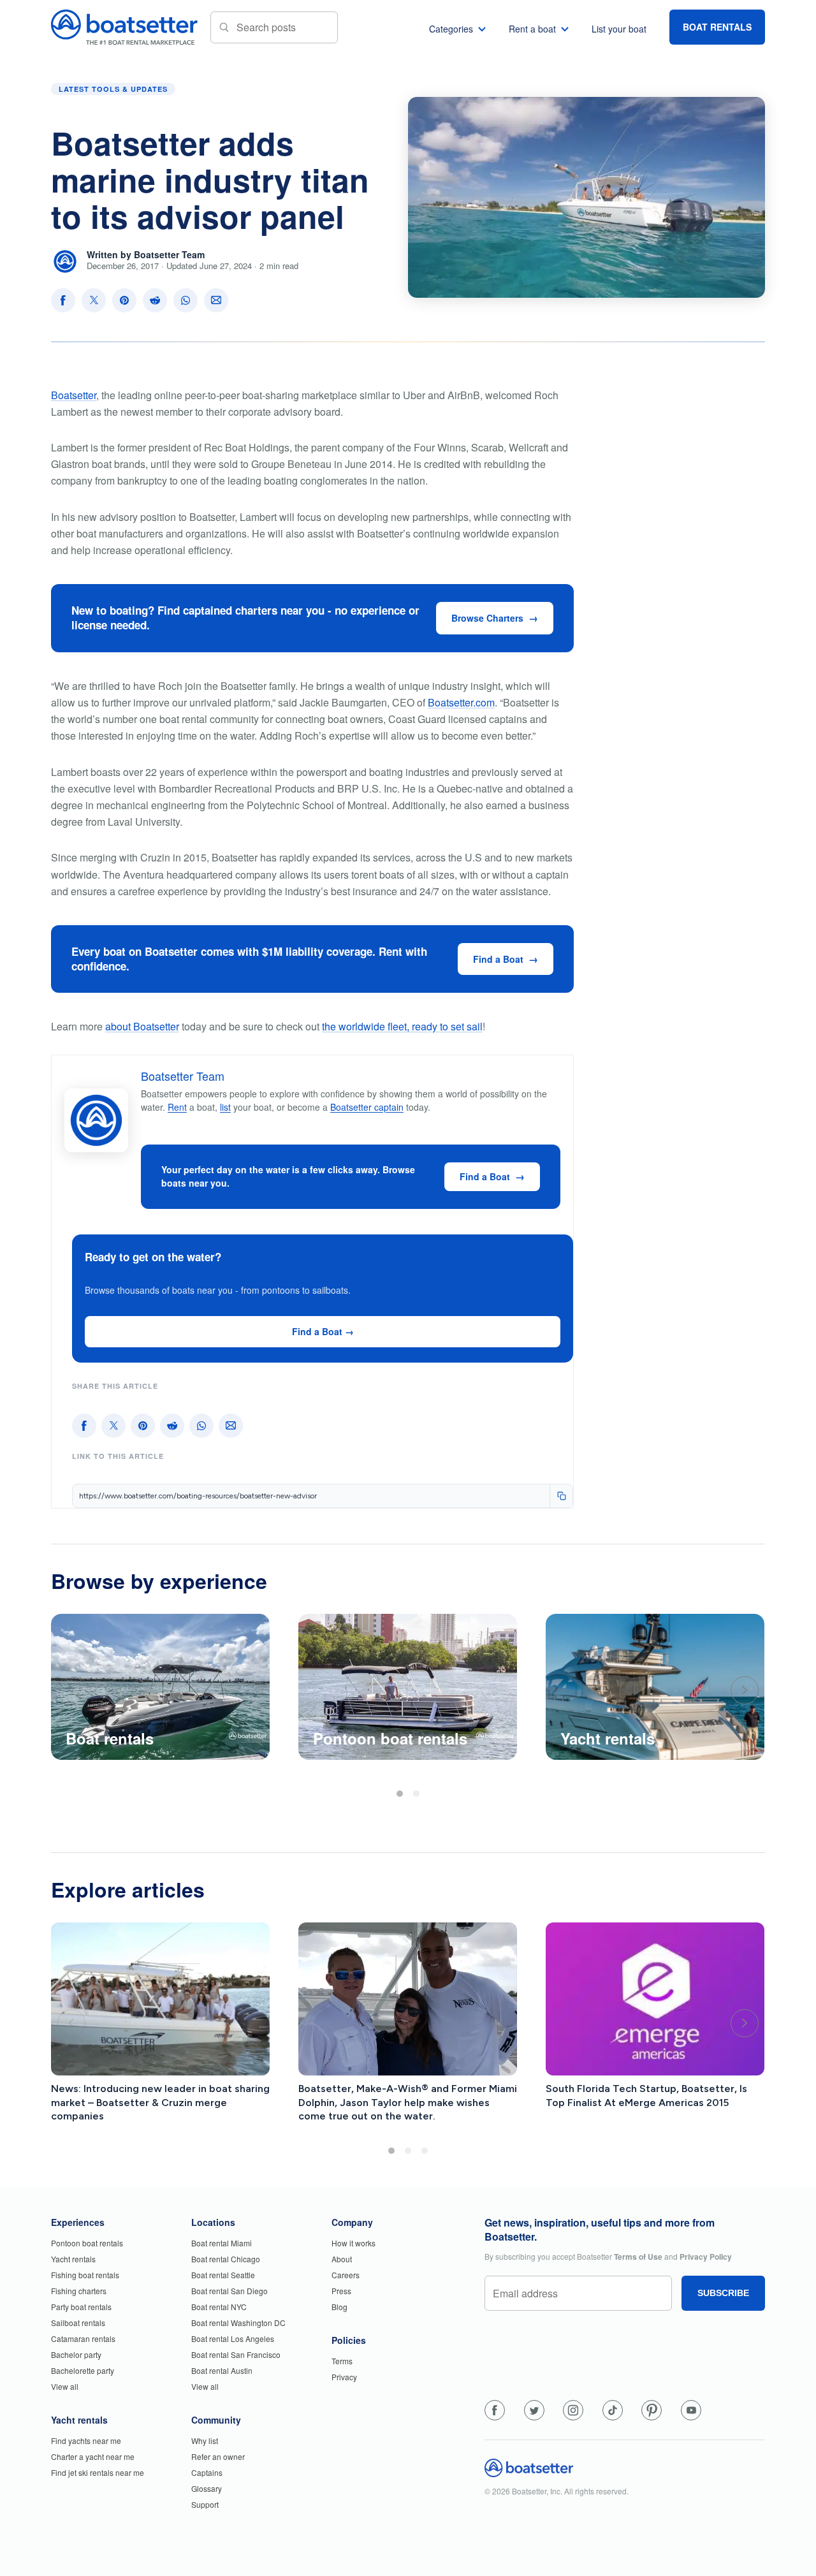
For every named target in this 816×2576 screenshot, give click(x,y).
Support (205, 2504)
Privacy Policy (706, 2257)
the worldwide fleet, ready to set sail (402, 1026)
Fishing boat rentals (85, 2275)
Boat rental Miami (222, 2243)
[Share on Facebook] (63, 300)
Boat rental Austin (222, 2370)
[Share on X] (94, 300)
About (342, 2259)
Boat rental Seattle (223, 2275)
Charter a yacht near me (93, 2456)
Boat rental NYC (219, 2307)
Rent (177, 1107)
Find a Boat (498, 959)
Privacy (344, 2377)
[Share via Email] (216, 300)
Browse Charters (487, 618)
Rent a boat (532, 29)
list (225, 1107)
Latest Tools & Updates (113, 89)
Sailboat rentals (78, 2323)
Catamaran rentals (83, 2338)
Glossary (207, 2488)
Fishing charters (79, 2291)
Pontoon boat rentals (87, 2243)
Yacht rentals (73, 2259)
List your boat (619, 29)
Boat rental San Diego (229, 2291)
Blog (339, 2307)
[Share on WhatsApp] (186, 300)
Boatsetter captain (367, 1107)
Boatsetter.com (461, 702)
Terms (342, 2361)
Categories (451, 29)
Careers (346, 2275)
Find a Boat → (323, 1331)
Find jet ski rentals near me (98, 2472)
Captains (207, 2472)
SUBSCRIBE (723, 2293)
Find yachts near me (86, 2441)
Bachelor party (76, 2354)
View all (65, 2386)
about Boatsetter (142, 1026)
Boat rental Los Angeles (233, 2338)
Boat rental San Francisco (236, 2354)
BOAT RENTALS (717, 27)
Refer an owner (218, 2456)
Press (341, 2291)
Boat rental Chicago (226, 2259)
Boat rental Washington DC (238, 2323)
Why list (205, 2441)
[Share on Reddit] (155, 300)
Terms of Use (638, 2257)
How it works (353, 2243)
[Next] (745, 1690)
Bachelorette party (83, 2370)
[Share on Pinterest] (124, 300)
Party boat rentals (81, 2307)
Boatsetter (74, 395)
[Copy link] (561, 1496)
